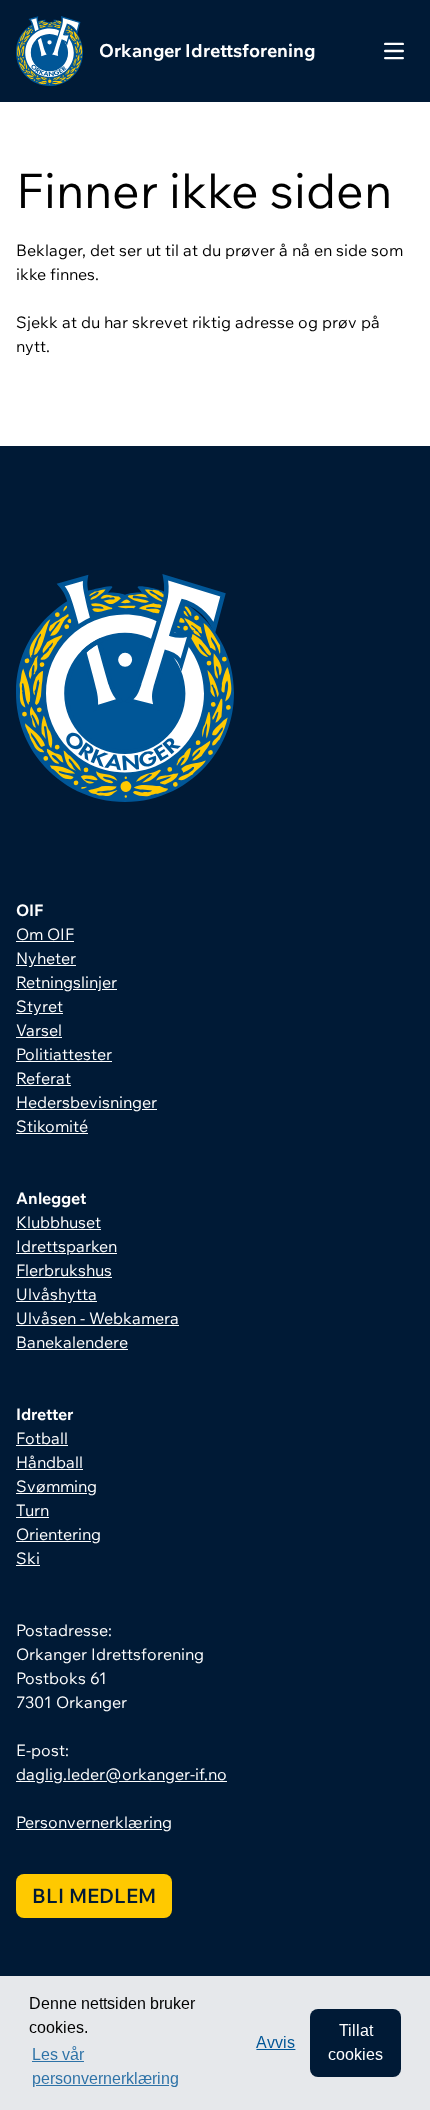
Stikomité (52, 1126)
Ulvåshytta (56, 1294)
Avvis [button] (275, 2042)
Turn (32, 1510)
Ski (28, 1558)
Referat (43, 1078)
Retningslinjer (66, 982)
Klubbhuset (58, 1222)
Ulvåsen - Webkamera (97, 1318)
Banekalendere (72, 1342)
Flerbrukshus (64, 1270)
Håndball (49, 1462)
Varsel (39, 1030)
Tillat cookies (355, 2042)
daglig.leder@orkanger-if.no (121, 1774)
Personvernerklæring (94, 1822)
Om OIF (45, 934)
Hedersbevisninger (86, 1102)
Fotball (42, 1438)
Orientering (58, 1534)
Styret (39, 1006)
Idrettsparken (66, 1246)
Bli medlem (94, 1895)
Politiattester (64, 1054)
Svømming (56, 1486)
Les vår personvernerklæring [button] (105, 2066)
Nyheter (46, 958)
